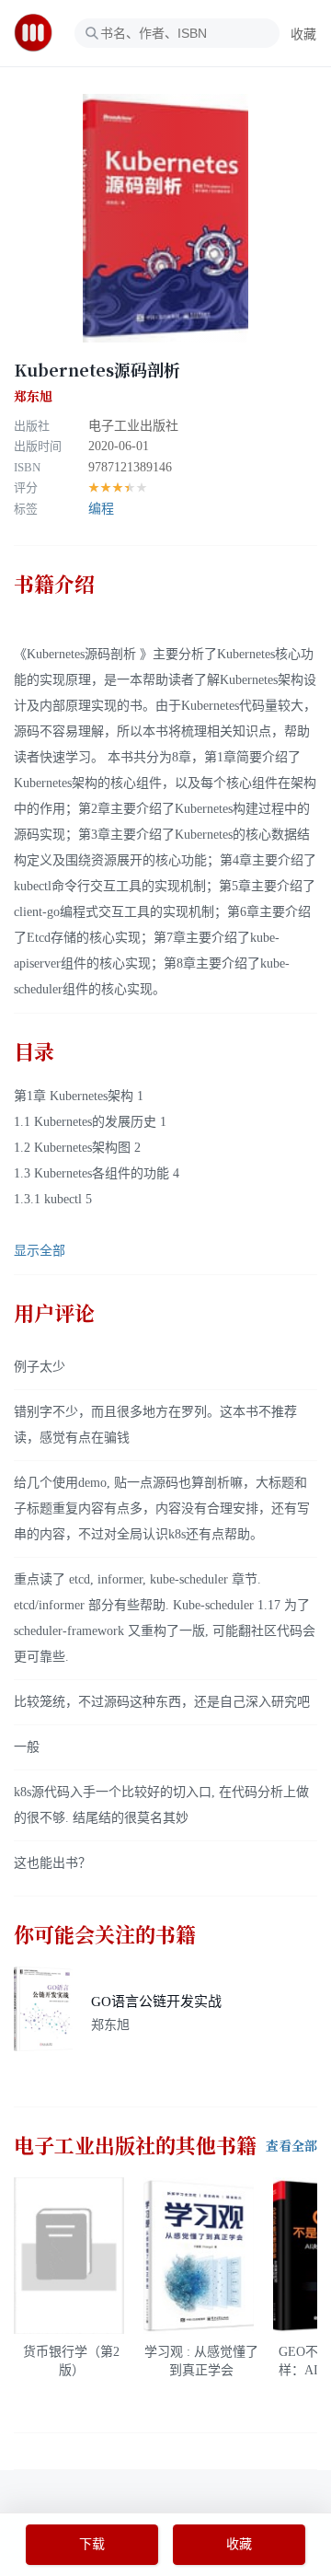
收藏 (303, 35)
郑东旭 (33, 397)
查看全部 (291, 2146)
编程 (101, 509)
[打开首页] (39, 33)
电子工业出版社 (133, 426)
